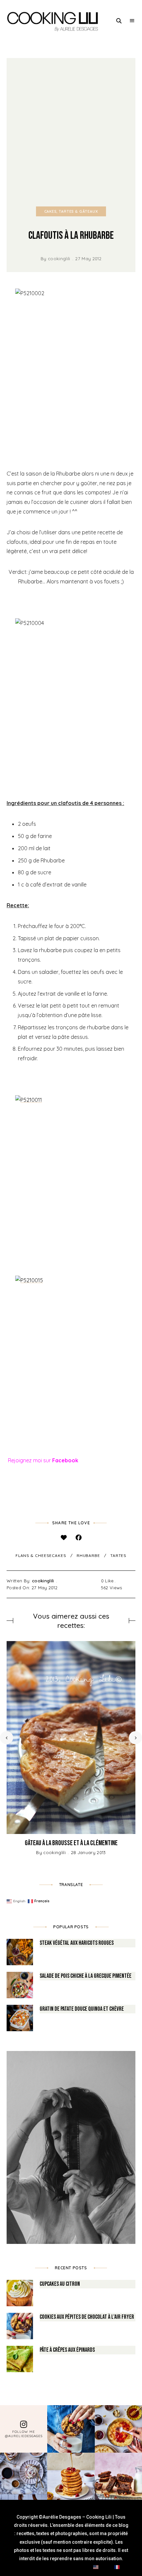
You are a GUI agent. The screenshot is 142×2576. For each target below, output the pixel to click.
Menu (132, 21)
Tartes (118, 1555)
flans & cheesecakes (41, 1555)
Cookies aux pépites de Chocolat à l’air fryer (87, 2317)
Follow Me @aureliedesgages (24, 2434)
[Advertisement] (71, 132)
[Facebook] (78, 1538)
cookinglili (59, 259)
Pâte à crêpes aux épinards (67, 2350)
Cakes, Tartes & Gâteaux (71, 211)
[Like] (64, 1538)
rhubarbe (88, 1555)
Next (135, 1738)
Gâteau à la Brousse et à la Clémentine (71, 1843)
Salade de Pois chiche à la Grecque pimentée (86, 1976)
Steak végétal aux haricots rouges (77, 1943)
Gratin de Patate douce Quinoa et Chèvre (82, 2009)
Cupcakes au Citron (60, 2284)
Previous (7, 1738)
